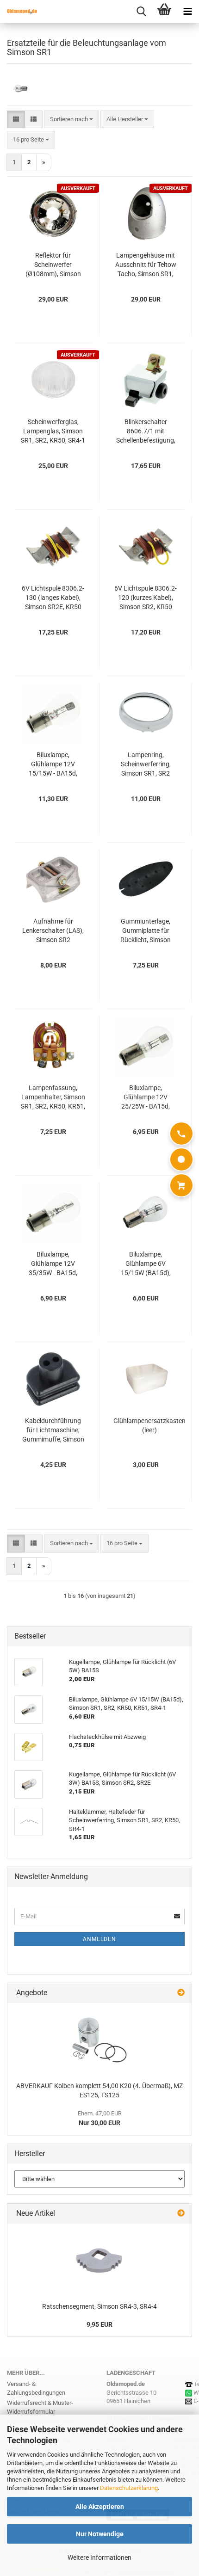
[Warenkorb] (181, 1185)
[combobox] (72, 120)
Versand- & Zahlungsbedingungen (36, 2388)
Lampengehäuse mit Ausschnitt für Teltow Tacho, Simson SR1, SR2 (146, 265)
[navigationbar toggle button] (187, 12)
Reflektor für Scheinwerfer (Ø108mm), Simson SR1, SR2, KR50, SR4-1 (53, 265)
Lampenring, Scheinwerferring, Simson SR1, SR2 (146, 764)
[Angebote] (181, 1993)
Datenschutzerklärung (129, 2488)
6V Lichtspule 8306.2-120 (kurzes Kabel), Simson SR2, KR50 (146, 598)
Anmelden (99, 1939)
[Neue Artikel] (181, 2214)
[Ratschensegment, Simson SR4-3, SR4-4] (99, 2261)
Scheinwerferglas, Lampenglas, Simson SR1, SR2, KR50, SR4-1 (53, 431)
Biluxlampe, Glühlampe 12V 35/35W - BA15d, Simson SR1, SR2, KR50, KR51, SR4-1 (53, 1264)
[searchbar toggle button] (141, 12)
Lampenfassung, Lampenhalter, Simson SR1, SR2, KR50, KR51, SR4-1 (53, 1097)
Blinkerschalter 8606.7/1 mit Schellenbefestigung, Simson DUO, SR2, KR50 (146, 431)
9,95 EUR (99, 2324)
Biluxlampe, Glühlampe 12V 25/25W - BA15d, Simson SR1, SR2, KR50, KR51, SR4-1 (146, 1097)
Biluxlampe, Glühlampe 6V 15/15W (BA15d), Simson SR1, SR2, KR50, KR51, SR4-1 (146, 1264)
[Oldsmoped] (19, 12)
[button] (16, 120)
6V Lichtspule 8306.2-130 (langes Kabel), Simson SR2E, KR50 (53, 598)
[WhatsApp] (181, 1159)
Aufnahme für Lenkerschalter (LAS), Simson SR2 (53, 931)
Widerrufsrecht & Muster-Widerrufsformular (40, 2407)
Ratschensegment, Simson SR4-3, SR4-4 (99, 2306)
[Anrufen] (181, 1134)
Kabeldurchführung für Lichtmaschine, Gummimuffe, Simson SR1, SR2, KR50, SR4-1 (53, 1430)
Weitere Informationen (99, 2558)
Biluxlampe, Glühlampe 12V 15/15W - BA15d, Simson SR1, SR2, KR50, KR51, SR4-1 (53, 764)
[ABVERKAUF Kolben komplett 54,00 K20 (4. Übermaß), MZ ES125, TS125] (99, 2040)
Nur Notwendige (100, 2534)
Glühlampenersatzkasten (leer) (149, 1425)
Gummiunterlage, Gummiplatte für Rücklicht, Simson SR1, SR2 (146, 931)
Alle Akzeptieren (100, 2507)
